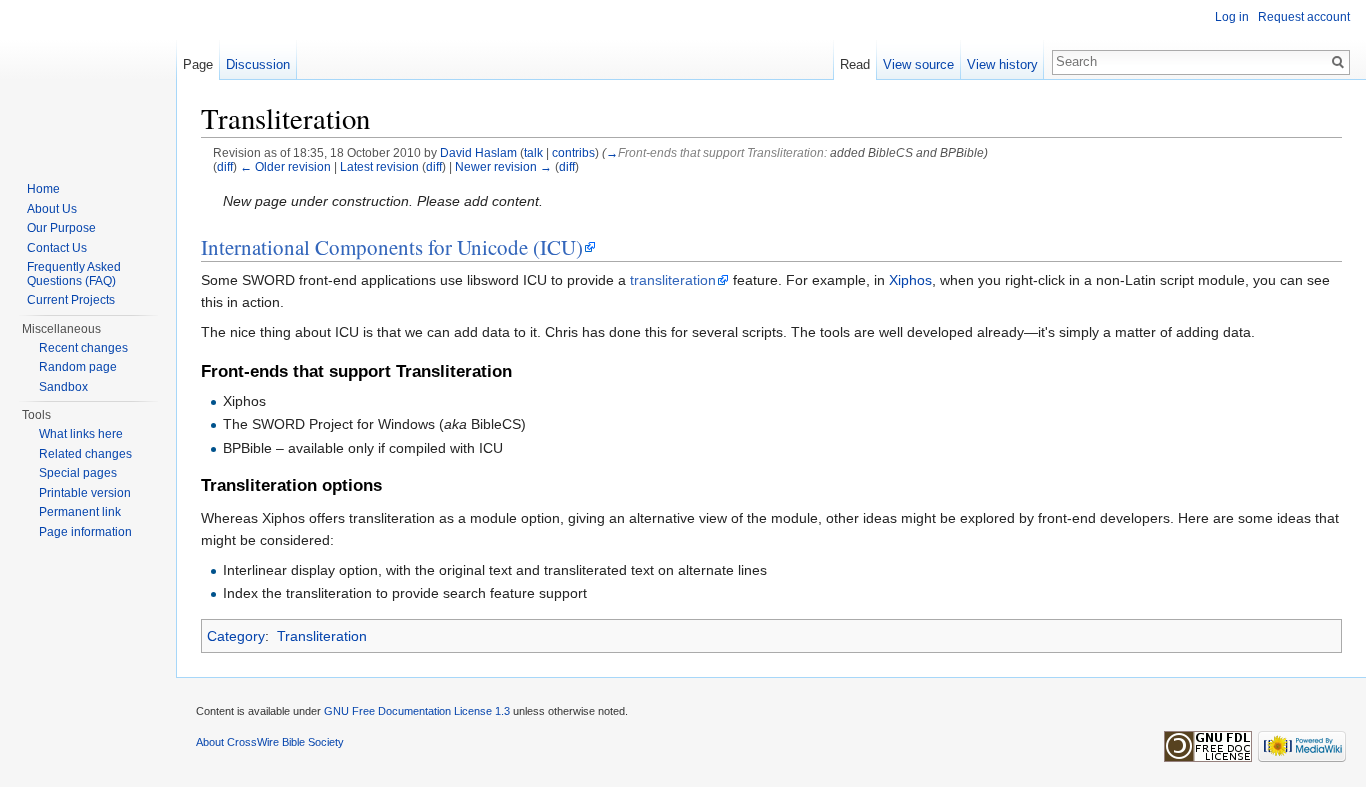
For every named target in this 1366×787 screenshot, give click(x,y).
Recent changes (83, 348)
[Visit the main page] (88, 80)
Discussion (258, 64)
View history (1002, 64)
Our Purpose (61, 228)
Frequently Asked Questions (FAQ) (74, 274)
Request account (1304, 17)
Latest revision (379, 166)
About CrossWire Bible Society (270, 742)
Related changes (85, 454)
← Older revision (285, 166)
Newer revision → (503, 166)
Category (236, 636)
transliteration (673, 280)
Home (43, 189)
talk (533, 152)
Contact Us (57, 248)
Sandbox (63, 387)
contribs (573, 152)
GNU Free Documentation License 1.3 (417, 711)
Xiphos (910, 280)
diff (225, 166)
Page (198, 64)
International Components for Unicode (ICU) (392, 247)
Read (855, 64)
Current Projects (71, 300)
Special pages (78, 473)
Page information (85, 532)
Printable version (85, 493)
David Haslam (478, 152)
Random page (78, 367)
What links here (81, 434)
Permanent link (80, 512)
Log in (1232, 17)
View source (918, 64)
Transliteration (322, 636)
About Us (52, 209)
